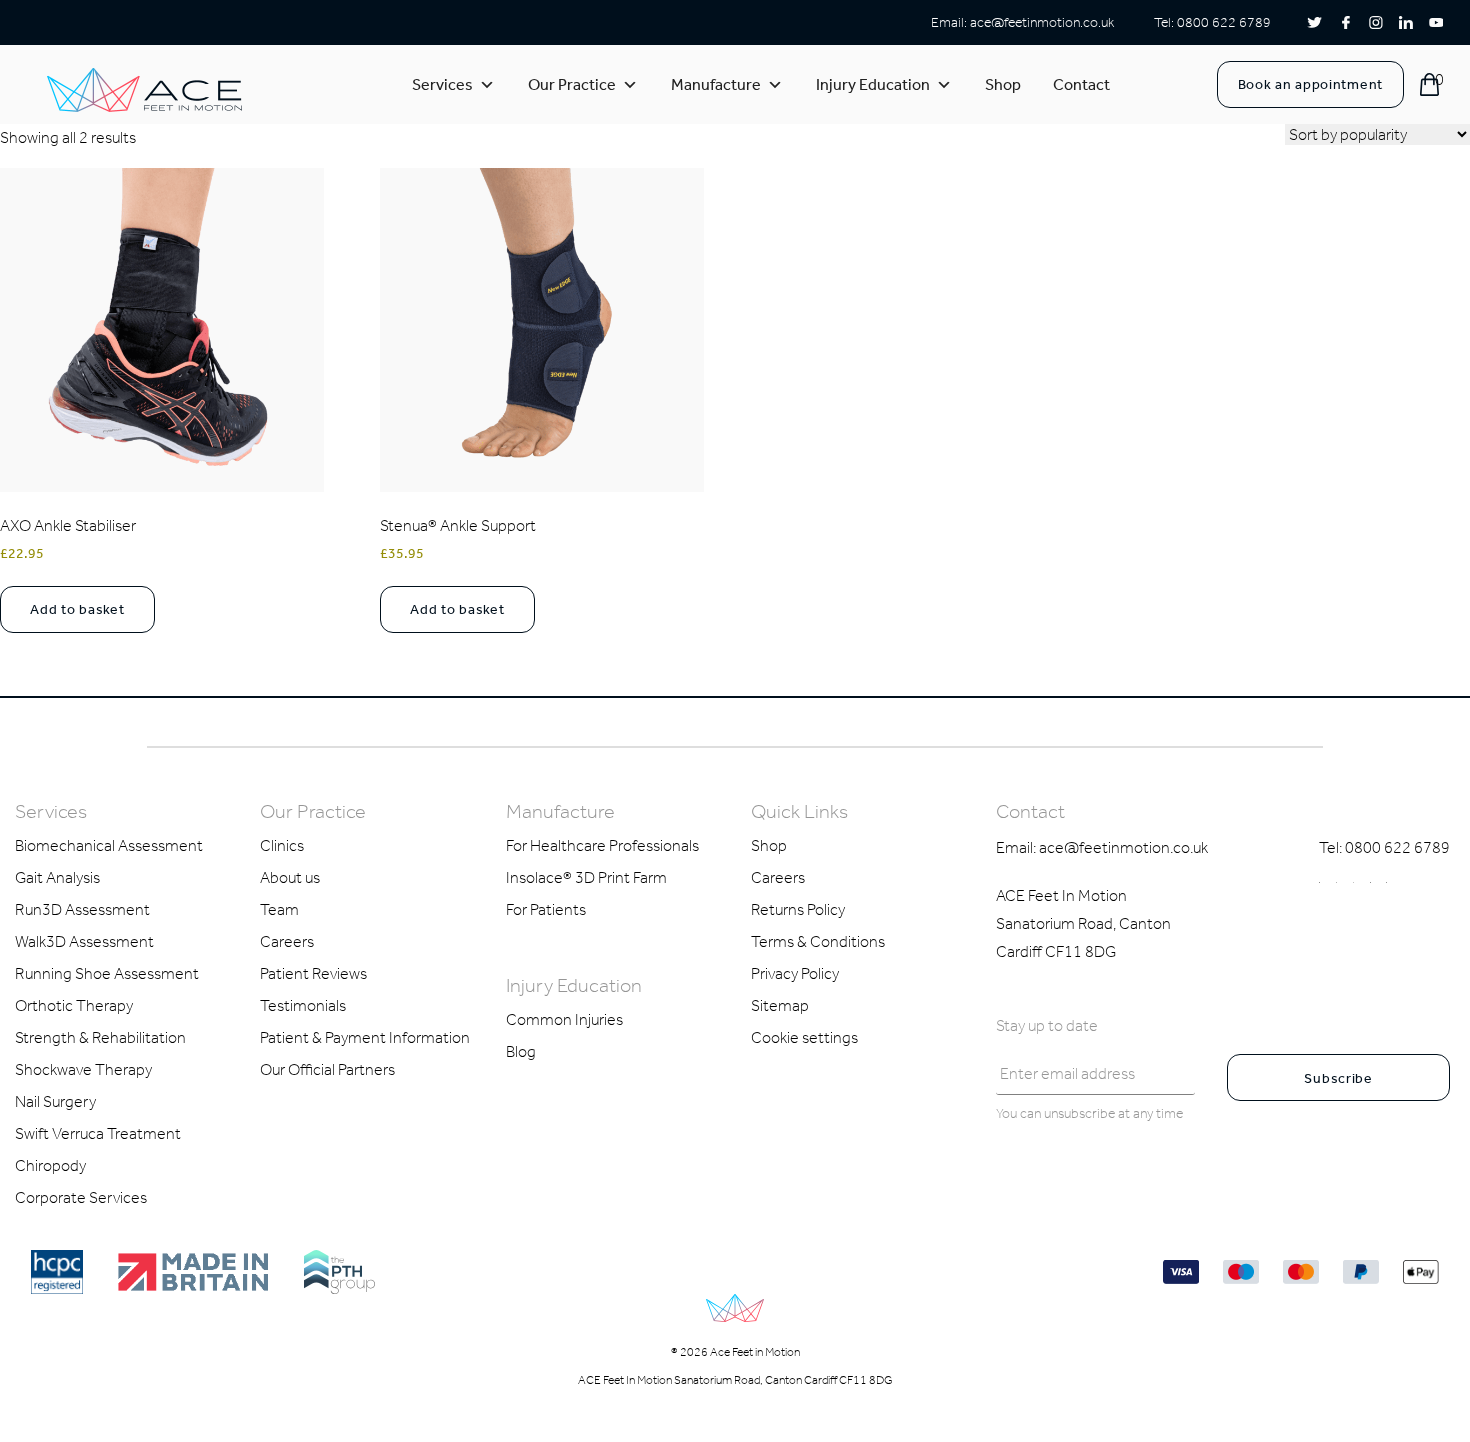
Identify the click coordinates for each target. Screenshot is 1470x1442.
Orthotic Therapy (74, 1005)
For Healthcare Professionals (602, 845)
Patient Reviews (313, 973)
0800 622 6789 (1224, 22)
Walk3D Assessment (84, 941)
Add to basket (77, 609)
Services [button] (442, 84)
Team (279, 909)
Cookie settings (804, 1037)
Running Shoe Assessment (107, 973)
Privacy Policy (795, 973)
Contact (1081, 84)
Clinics (282, 845)
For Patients (546, 909)
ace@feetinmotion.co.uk (1042, 22)
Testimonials (303, 1005)
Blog (521, 1051)
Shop (1003, 84)
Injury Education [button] (873, 84)
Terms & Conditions (818, 941)
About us (290, 877)
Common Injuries (564, 1019)
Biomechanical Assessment (109, 845)
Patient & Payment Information (365, 1037)
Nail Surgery (55, 1101)
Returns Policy (798, 909)
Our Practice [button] (572, 84)
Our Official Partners (327, 1069)
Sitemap (780, 1005)
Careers (287, 941)
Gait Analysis (57, 877)
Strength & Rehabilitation (100, 1037)
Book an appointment (1310, 84)
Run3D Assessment (82, 909)
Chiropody (50, 1165)
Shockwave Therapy (83, 1069)
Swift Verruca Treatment (98, 1133)
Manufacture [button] (716, 84)
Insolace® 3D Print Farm (586, 877)
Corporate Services (81, 1197)
